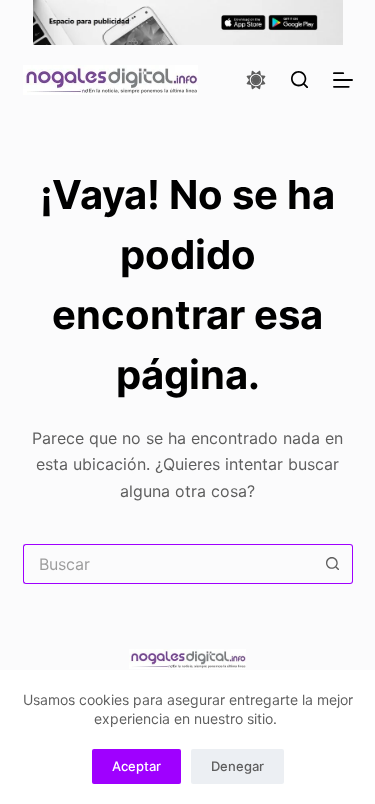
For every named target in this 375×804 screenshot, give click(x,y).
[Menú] (343, 80)
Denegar (237, 766)
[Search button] (333, 564)
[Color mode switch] (256, 80)
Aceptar (136, 766)
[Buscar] (299, 79)
